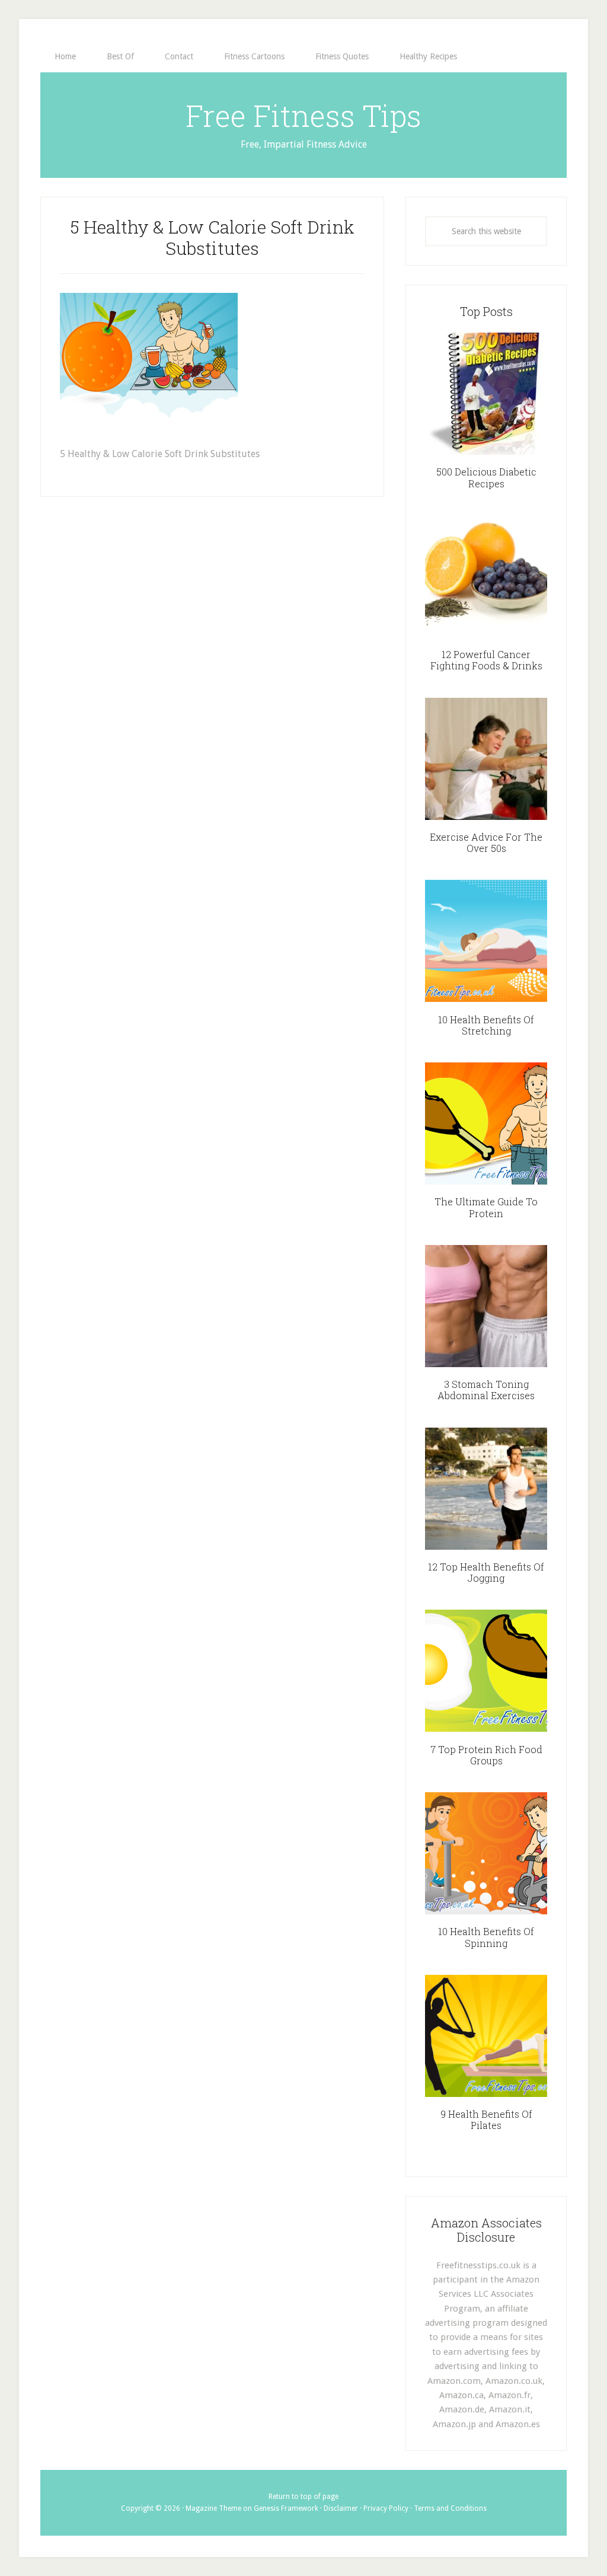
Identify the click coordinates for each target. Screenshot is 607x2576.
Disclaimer (341, 2508)
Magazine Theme (213, 2508)
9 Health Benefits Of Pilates (486, 2119)
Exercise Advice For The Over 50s (486, 842)
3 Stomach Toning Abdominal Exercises (486, 1390)
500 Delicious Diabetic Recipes (486, 477)
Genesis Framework (286, 2508)
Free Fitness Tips (303, 116)
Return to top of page (303, 2497)
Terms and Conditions (450, 2508)
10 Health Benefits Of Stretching (486, 1025)
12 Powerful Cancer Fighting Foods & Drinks (486, 660)
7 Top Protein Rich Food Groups (486, 1755)
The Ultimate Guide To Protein (486, 1207)
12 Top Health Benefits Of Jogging (486, 1572)
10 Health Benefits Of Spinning (486, 1937)
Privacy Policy (386, 2508)
